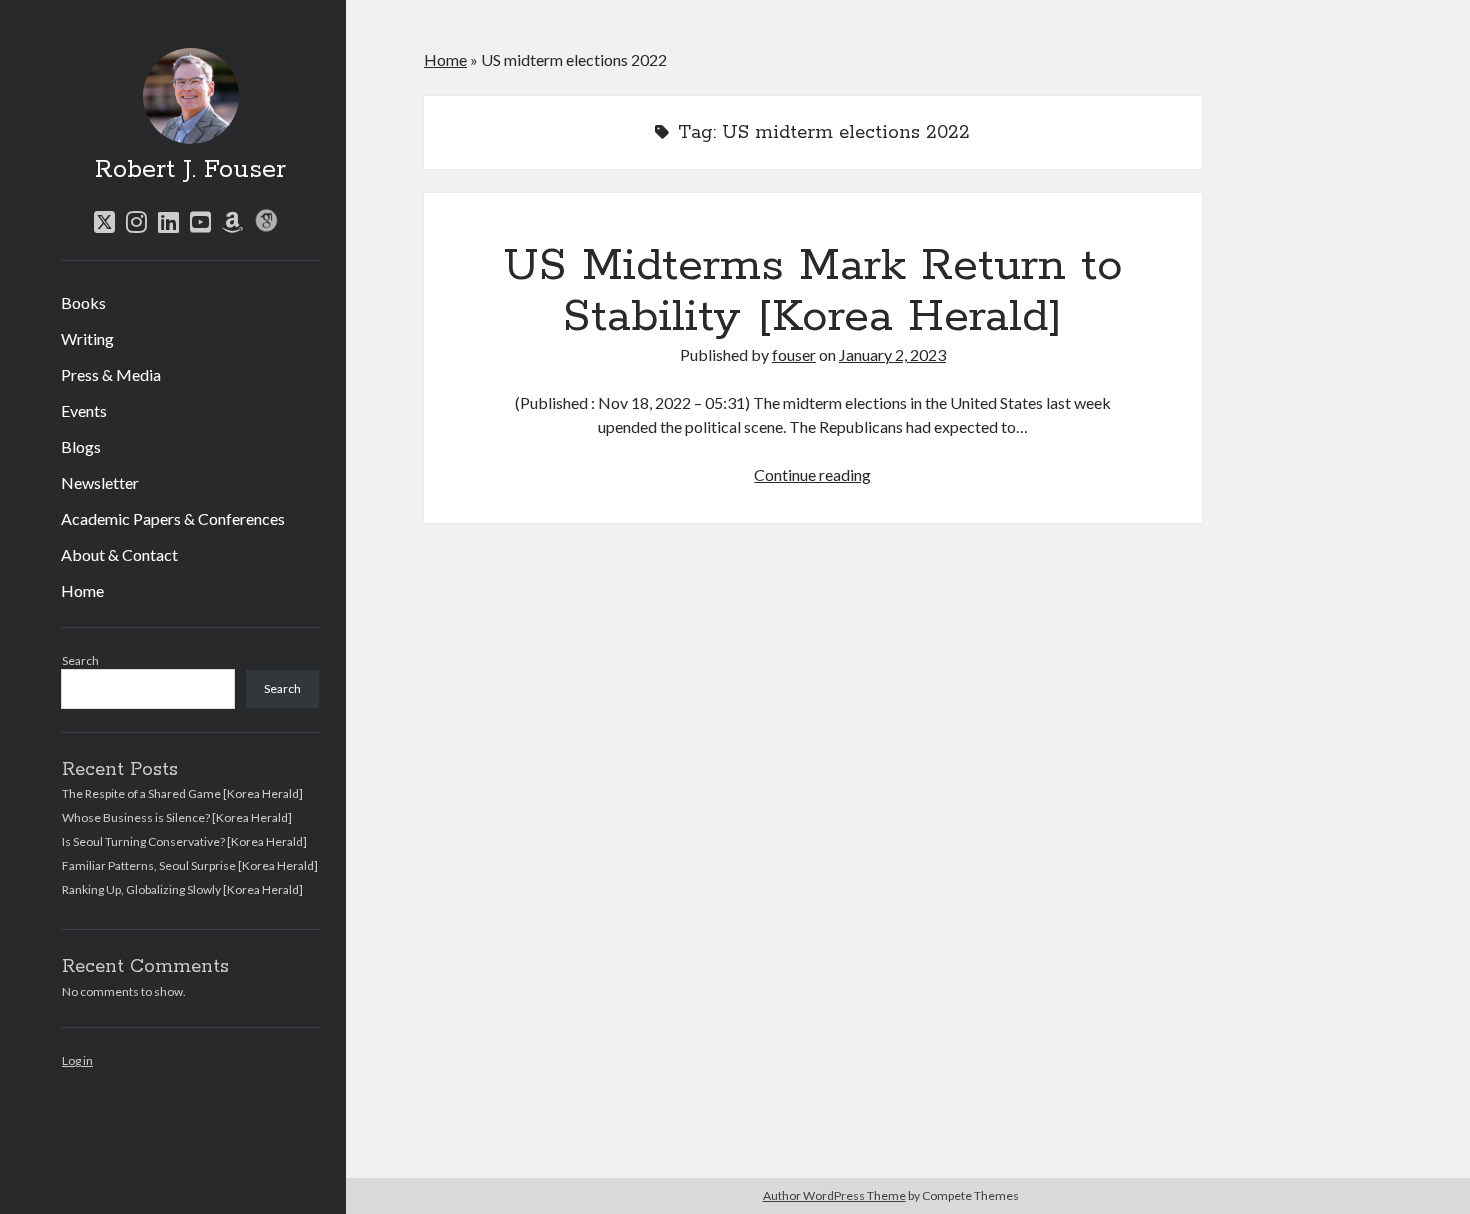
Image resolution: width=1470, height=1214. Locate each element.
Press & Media (111, 374)
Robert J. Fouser (190, 170)
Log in (77, 1060)
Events (84, 410)
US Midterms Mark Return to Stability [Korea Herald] (813, 291)
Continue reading (812, 474)
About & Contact (119, 554)
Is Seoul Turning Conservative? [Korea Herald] (184, 841)
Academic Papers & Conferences (173, 518)
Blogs (81, 446)
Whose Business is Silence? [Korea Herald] (177, 817)
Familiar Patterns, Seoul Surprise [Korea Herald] (190, 865)
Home (82, 590)
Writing (87, 338)
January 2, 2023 (892, 354)
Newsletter (100, 482)
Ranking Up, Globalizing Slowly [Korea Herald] (182, 889)
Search (80, 660)
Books (83, 302)
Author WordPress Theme (834, 1195)
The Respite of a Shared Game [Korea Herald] (182, 793)
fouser (794, 354)
